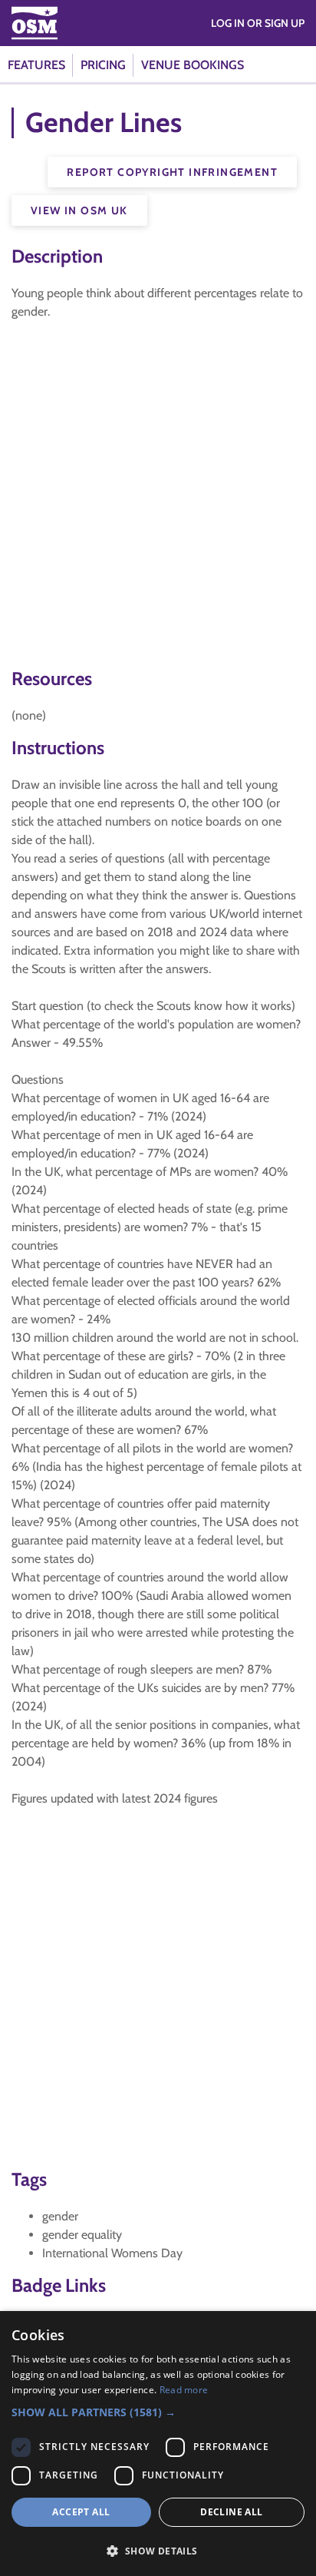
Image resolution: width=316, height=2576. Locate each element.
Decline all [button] (231, 2512)
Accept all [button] (81, 2512)
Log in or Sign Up (258, 23)
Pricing (103, 65)
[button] (158, 2412)
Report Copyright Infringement (172, 172)
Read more (184, 2390)
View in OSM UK (79, 210)
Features (36, 65)
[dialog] (158, 2444)
